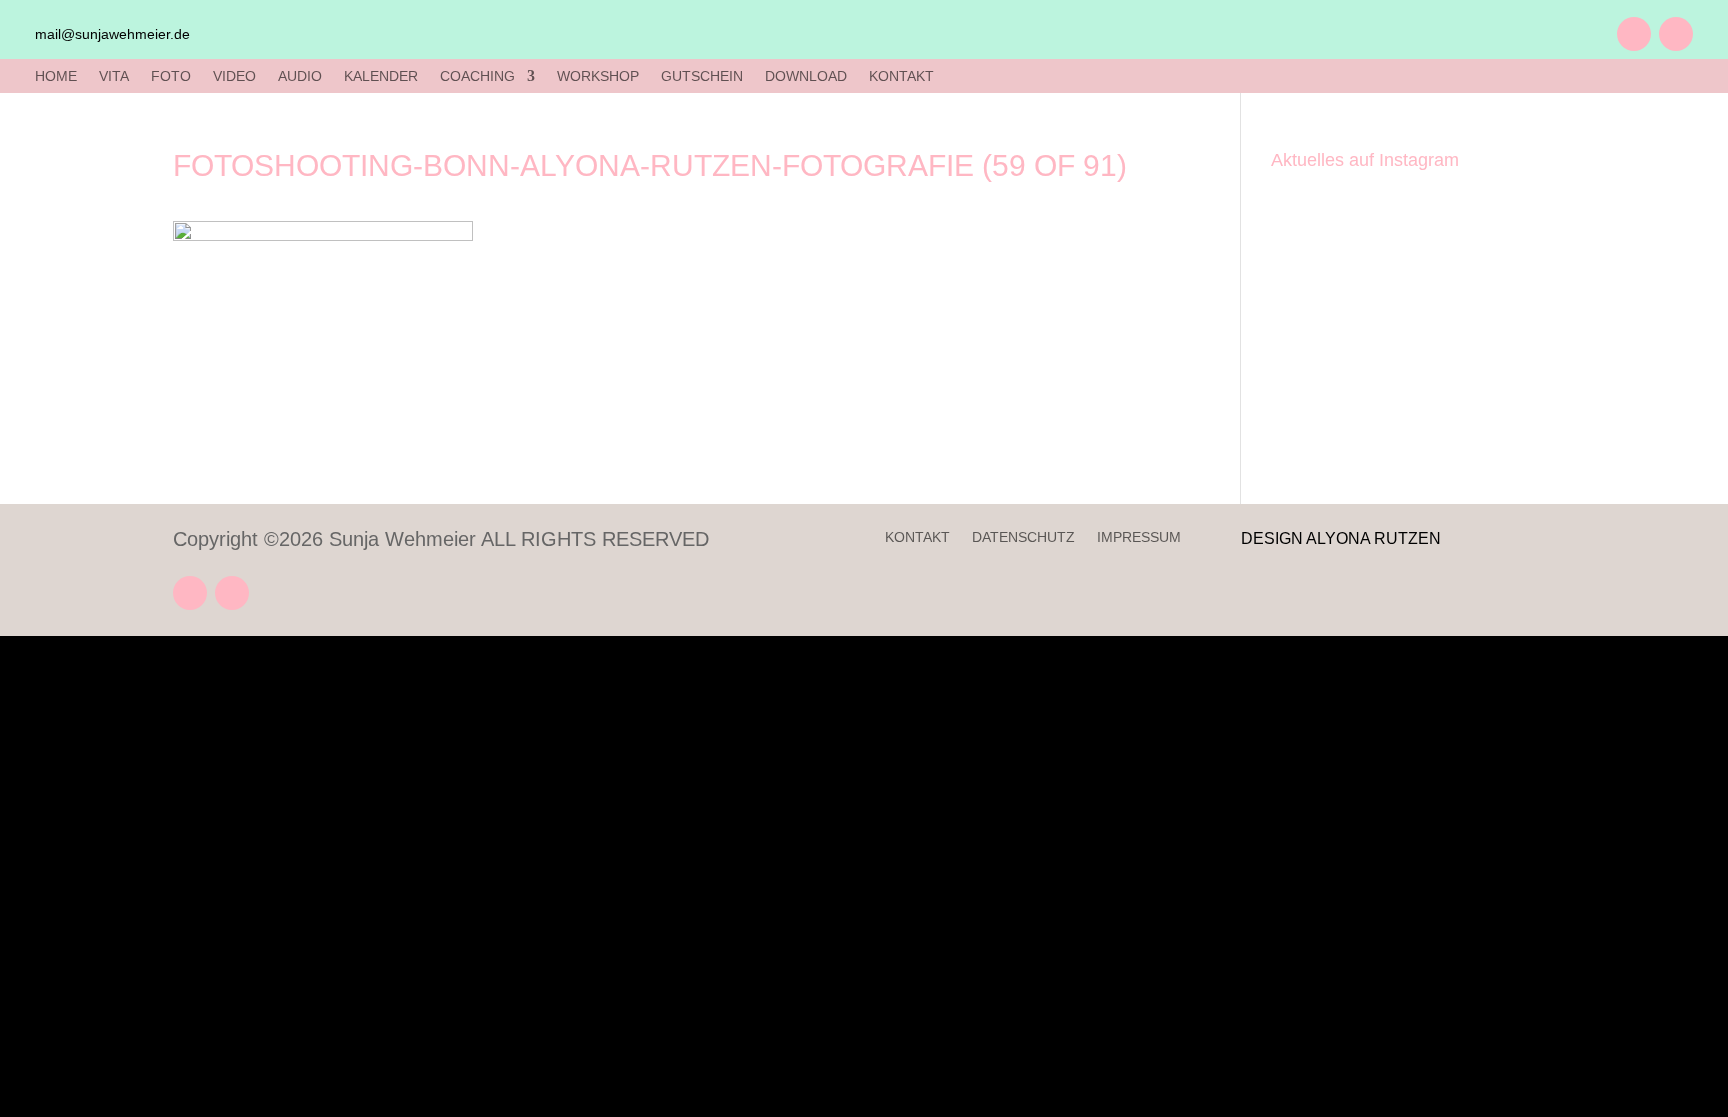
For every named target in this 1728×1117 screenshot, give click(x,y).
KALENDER (381, 76)
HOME (56, 76)
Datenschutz (1023, 537)
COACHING (477, 76)
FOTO (171, 76)
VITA (114, 76)
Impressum (1139, 537)
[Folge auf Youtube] (1634, 34)
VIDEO (234, 76)
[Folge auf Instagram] (1676, 34)
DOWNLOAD (806, 76)
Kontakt (917, 537)
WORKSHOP (598, 76)
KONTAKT (901, 76)
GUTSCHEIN (702, 76)
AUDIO (300, 76)
